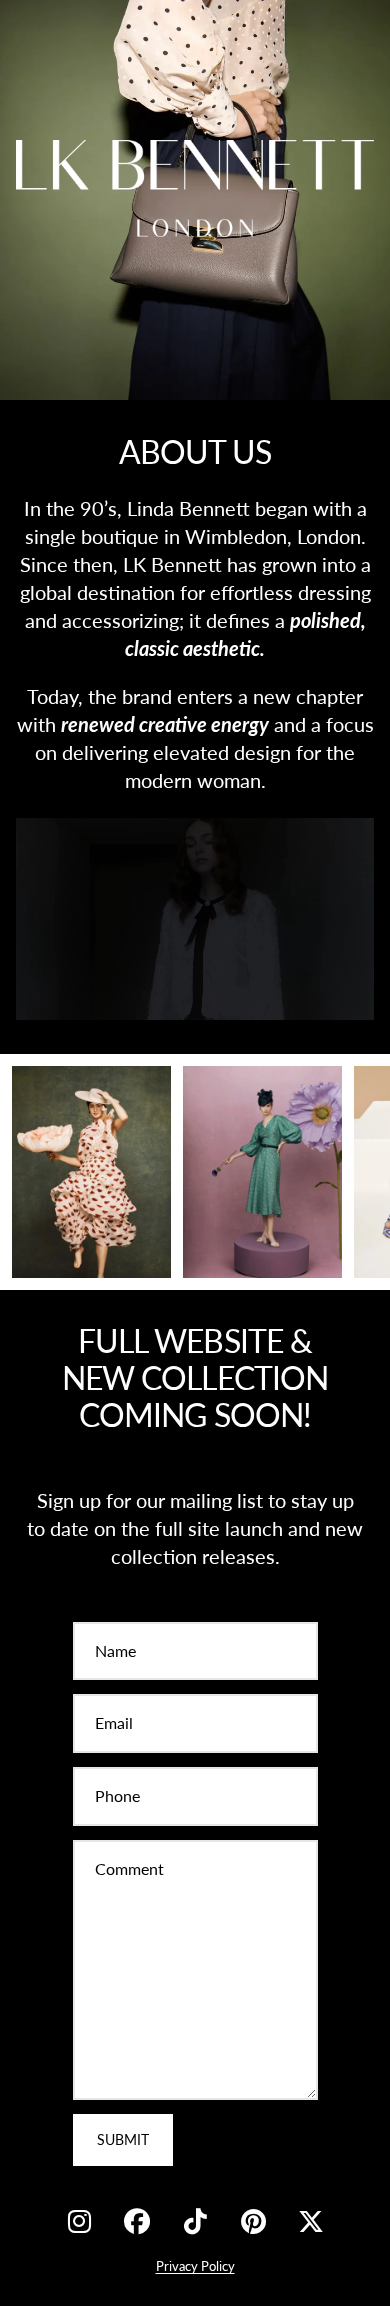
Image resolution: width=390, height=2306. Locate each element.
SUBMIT (123, 2139)
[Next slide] (352, 1172)
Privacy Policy (195, 2266)
